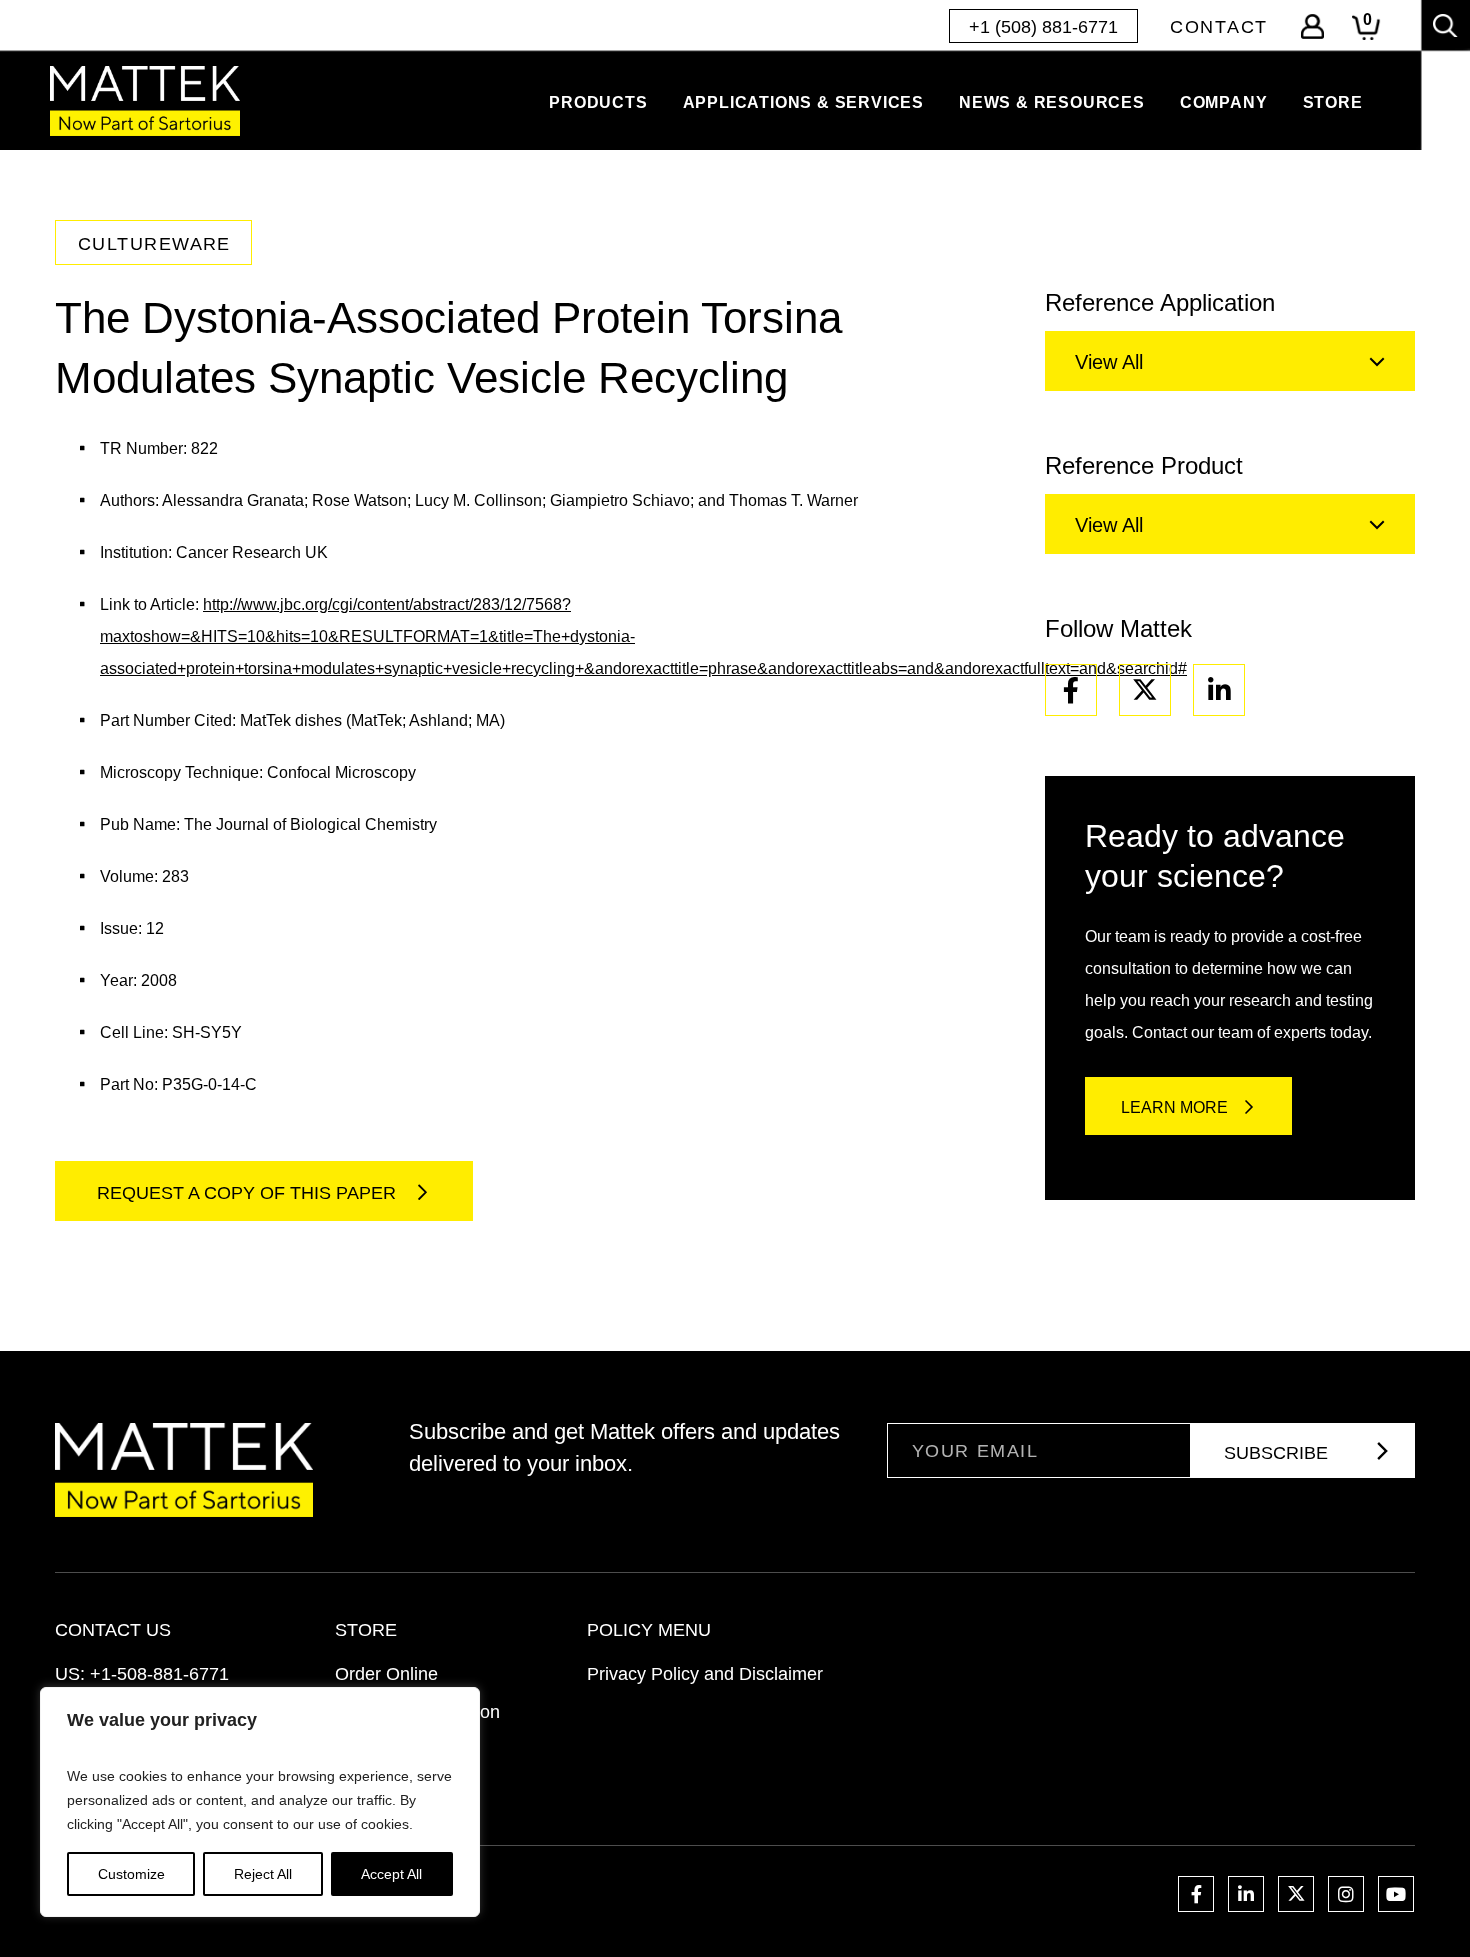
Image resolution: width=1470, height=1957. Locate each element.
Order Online (386, 1674)
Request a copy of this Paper (249, 1193)
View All (1109, 362)
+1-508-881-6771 (159, 1674)
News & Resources (1052, 102)
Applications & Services (803, 102)
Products (598, 102)
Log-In (1312, 26)
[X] (1145, 690)
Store (1333, 102)
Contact (1219, 27)
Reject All (263, 1874)
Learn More (1174, 1107)
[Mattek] (145, 100)
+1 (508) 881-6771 (1043, 27)
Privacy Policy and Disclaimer (705, 1674)
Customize (131, 1874)
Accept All (391, 1874)
